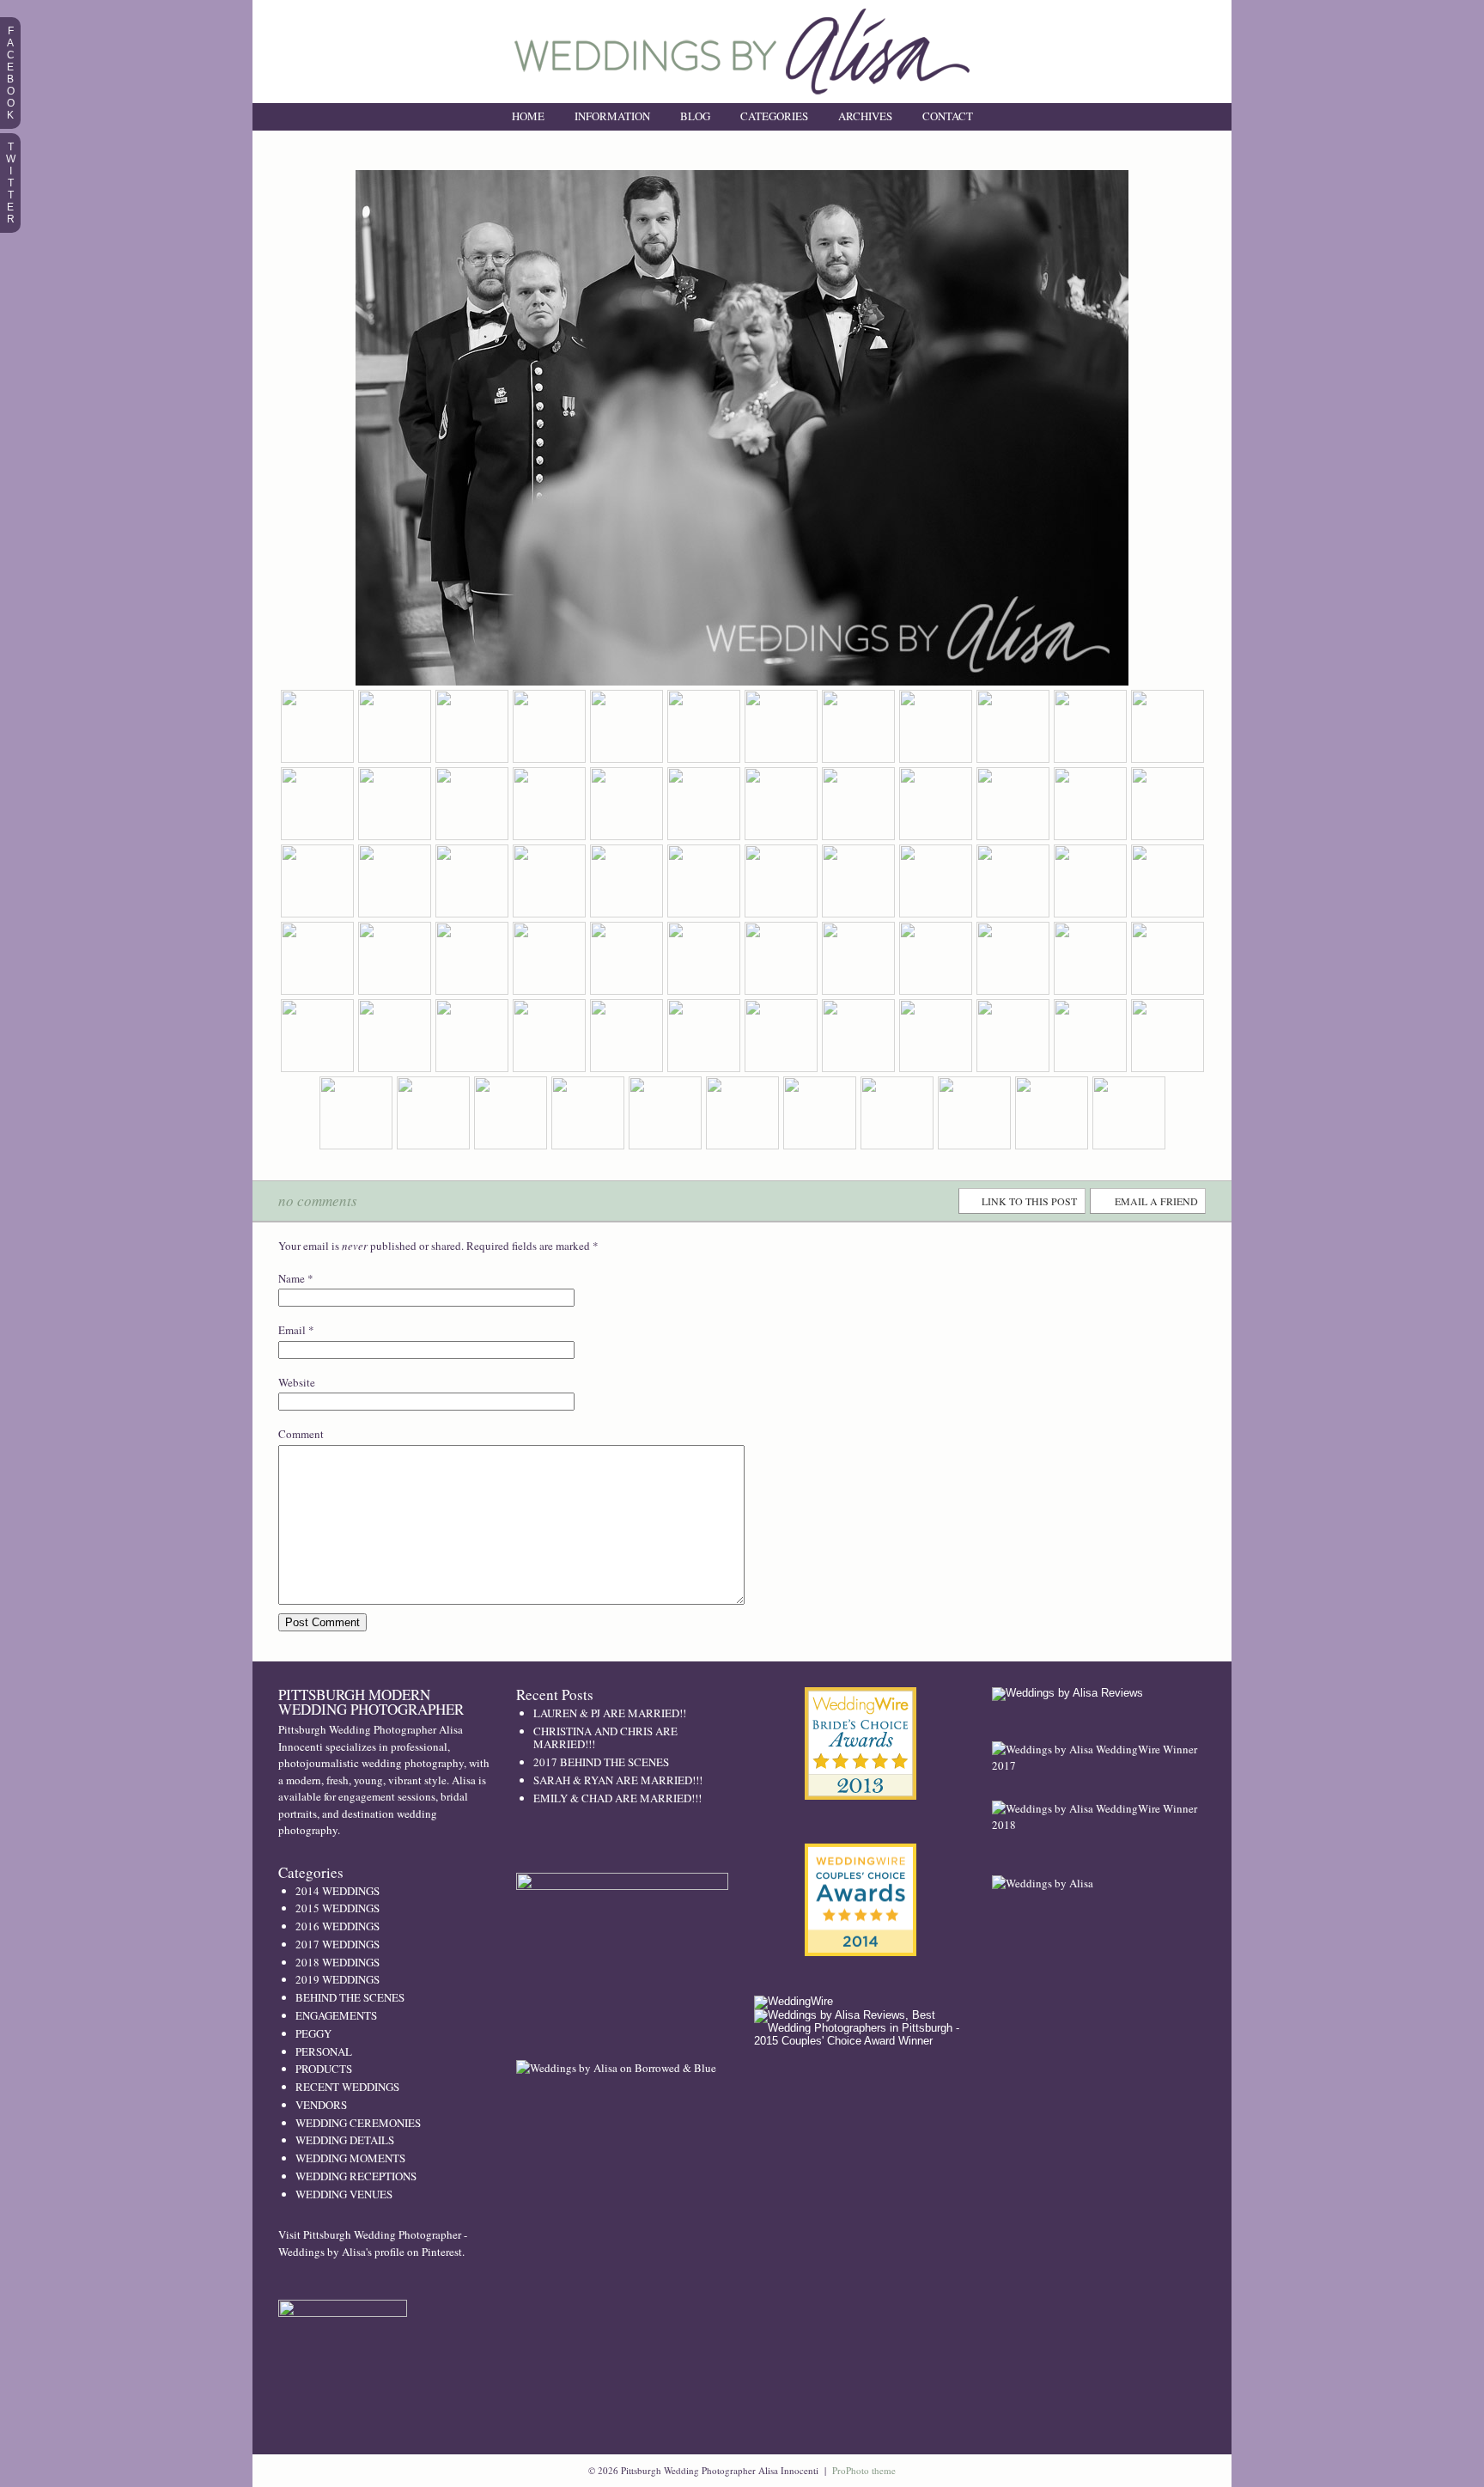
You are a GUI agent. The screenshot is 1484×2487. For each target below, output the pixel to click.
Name (292, 1278)
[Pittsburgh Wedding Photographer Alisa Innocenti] (742, 99)
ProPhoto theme (864, 2470)
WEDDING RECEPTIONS (356, 2176)
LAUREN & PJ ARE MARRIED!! (610, 1713)
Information (612, 116)
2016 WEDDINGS (338, 1926)
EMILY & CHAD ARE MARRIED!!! (617, 1798)
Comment (301, 1434)
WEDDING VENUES (344, 2194)
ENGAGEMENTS (336, 2015)
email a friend (1156, 1201)
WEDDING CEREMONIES (358, 2123)
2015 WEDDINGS (338, 1908)
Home (528, 116)
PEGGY (313, 2033)
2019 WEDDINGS (338, 1979)
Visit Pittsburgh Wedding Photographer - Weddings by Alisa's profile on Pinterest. (373, 2243)
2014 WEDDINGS (338, 1891)
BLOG (695, 116)
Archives (865, 116)
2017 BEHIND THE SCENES (601, 1762)
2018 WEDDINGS (338, 1962)
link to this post (1029, 1201)
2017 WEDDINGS (338, 1944)
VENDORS (321, 2105)
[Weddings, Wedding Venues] (861, 1701)
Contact (948, 116)
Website (297, 1382)
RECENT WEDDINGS (347, 2087)
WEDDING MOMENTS (350, 2158)
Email (292, 1330)
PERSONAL (324, 2051)
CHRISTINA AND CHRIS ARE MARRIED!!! (605, 1738)
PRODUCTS (324, 2069)
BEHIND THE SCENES (350, 1997)
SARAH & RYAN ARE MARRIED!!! (618, 1780)
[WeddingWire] (794, 2001)
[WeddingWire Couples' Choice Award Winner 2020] (1043, 1883)
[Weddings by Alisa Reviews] (1067, 1693)
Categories (774, 116)
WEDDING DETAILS (345, 2140)
